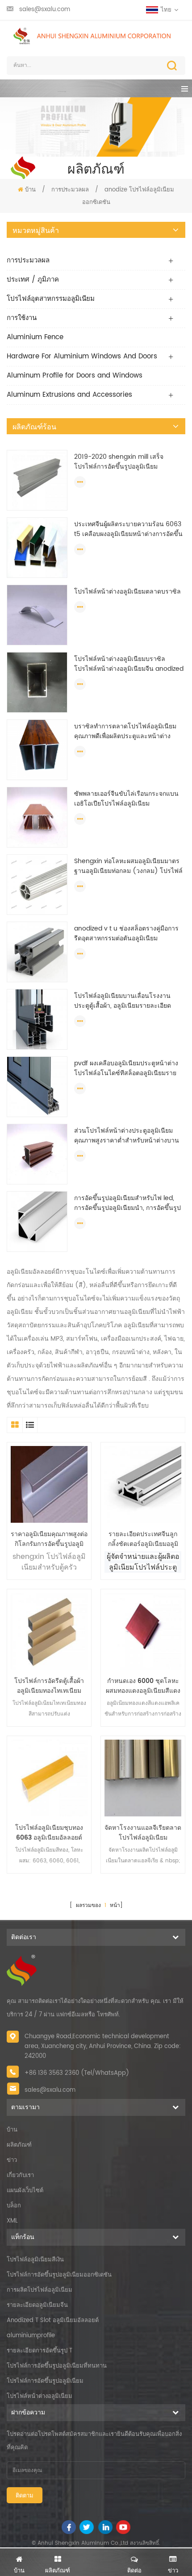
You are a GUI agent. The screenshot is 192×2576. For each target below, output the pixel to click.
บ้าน (30, 190)
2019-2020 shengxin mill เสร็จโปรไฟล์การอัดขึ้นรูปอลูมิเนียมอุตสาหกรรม (119, 462)
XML (12, 2221)
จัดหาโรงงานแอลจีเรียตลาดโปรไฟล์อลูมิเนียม (143, 1833)
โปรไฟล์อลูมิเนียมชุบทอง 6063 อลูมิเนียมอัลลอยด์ (49, 1833)
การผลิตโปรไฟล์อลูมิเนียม (40, 2290)
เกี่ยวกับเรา (20, 2175)
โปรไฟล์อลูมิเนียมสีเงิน (35, 2260)
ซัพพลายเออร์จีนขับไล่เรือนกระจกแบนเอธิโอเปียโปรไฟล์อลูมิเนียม (126, 799)
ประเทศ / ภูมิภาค (33, 280)
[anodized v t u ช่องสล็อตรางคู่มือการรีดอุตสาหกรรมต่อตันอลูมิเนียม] (37, 952)
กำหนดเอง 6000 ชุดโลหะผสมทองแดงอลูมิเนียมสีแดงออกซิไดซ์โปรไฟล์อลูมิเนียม (143, 1686)
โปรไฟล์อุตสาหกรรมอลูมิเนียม (51, 299)
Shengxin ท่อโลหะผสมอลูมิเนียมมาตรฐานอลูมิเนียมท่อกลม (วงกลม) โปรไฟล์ (128, 866)
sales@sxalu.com (45, 10)
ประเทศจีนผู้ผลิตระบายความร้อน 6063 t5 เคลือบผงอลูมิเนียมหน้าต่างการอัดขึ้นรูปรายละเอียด (128, 529)
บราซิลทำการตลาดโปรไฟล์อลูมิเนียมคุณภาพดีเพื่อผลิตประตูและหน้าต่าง (125, 731)
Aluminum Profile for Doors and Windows (75, 376)
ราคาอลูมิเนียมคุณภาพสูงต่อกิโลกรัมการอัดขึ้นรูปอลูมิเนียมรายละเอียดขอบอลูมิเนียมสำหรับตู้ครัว (49, 1539)
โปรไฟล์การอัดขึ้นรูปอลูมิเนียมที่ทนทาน (57, 2366)
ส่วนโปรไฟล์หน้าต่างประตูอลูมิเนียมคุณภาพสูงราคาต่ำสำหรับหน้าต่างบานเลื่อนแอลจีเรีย (127, 1136)
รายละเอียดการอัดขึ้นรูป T (40, 2351)
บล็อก (14, 2206)
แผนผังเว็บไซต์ (25, 2191)
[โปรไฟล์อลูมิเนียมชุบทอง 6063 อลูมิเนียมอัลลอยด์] (49, 1778)
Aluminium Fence (35, 337)
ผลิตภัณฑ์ (19, 2145)
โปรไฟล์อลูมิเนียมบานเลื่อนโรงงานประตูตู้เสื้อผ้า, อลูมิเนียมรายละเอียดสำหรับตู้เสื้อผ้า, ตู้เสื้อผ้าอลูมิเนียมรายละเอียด (125, 1001)
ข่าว (12, 2160)
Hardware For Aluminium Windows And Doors (82, 356)
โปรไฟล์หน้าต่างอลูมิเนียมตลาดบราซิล (127, 592)
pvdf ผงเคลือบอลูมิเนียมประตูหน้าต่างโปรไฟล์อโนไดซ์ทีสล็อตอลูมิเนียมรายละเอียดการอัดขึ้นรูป (126, 1068)
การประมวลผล (70, 190)
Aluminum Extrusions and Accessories (69, 395)
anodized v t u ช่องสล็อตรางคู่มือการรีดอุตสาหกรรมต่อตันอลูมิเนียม (126, 934)
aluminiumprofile (31, 2336)
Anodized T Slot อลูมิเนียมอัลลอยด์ (53, 2320)
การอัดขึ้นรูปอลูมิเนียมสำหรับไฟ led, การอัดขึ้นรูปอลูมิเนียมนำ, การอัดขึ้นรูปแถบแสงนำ (127, 1203)
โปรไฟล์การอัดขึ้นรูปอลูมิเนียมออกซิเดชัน (59, 2275)
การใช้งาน (22, 318)
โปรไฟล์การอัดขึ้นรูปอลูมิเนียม (45, 2381)
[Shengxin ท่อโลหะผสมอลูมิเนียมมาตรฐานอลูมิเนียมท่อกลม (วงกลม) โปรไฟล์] (37, 884)
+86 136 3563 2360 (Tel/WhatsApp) (77, 2073)
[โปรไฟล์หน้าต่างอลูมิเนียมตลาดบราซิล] (37, 615)
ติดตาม (25, 2496)
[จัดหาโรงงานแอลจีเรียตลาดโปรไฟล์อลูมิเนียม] (143, 1778)
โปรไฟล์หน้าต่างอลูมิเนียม (40, 2396)
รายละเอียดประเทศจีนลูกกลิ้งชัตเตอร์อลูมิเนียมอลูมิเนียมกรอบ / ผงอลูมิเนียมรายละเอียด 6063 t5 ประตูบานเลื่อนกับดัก (143, 1539)
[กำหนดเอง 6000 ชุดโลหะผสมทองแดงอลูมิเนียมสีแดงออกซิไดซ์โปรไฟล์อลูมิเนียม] (143, 1631)
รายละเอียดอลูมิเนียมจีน (37, 2305)
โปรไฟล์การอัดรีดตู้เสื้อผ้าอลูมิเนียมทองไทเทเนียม (49, 1686)
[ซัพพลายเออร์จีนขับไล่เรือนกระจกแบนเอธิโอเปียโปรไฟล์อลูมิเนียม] (37, 817)
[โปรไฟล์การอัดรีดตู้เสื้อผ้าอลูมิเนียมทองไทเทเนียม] (49, 1631)
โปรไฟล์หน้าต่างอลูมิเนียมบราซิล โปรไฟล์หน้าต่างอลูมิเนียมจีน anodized (129, 664)
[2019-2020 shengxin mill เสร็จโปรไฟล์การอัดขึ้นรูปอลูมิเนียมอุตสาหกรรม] (37, 480)
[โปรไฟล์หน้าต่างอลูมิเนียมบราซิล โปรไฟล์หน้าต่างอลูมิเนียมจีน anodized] (37, 682)
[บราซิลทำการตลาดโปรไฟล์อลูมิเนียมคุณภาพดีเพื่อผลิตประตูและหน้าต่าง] (37, 750)
